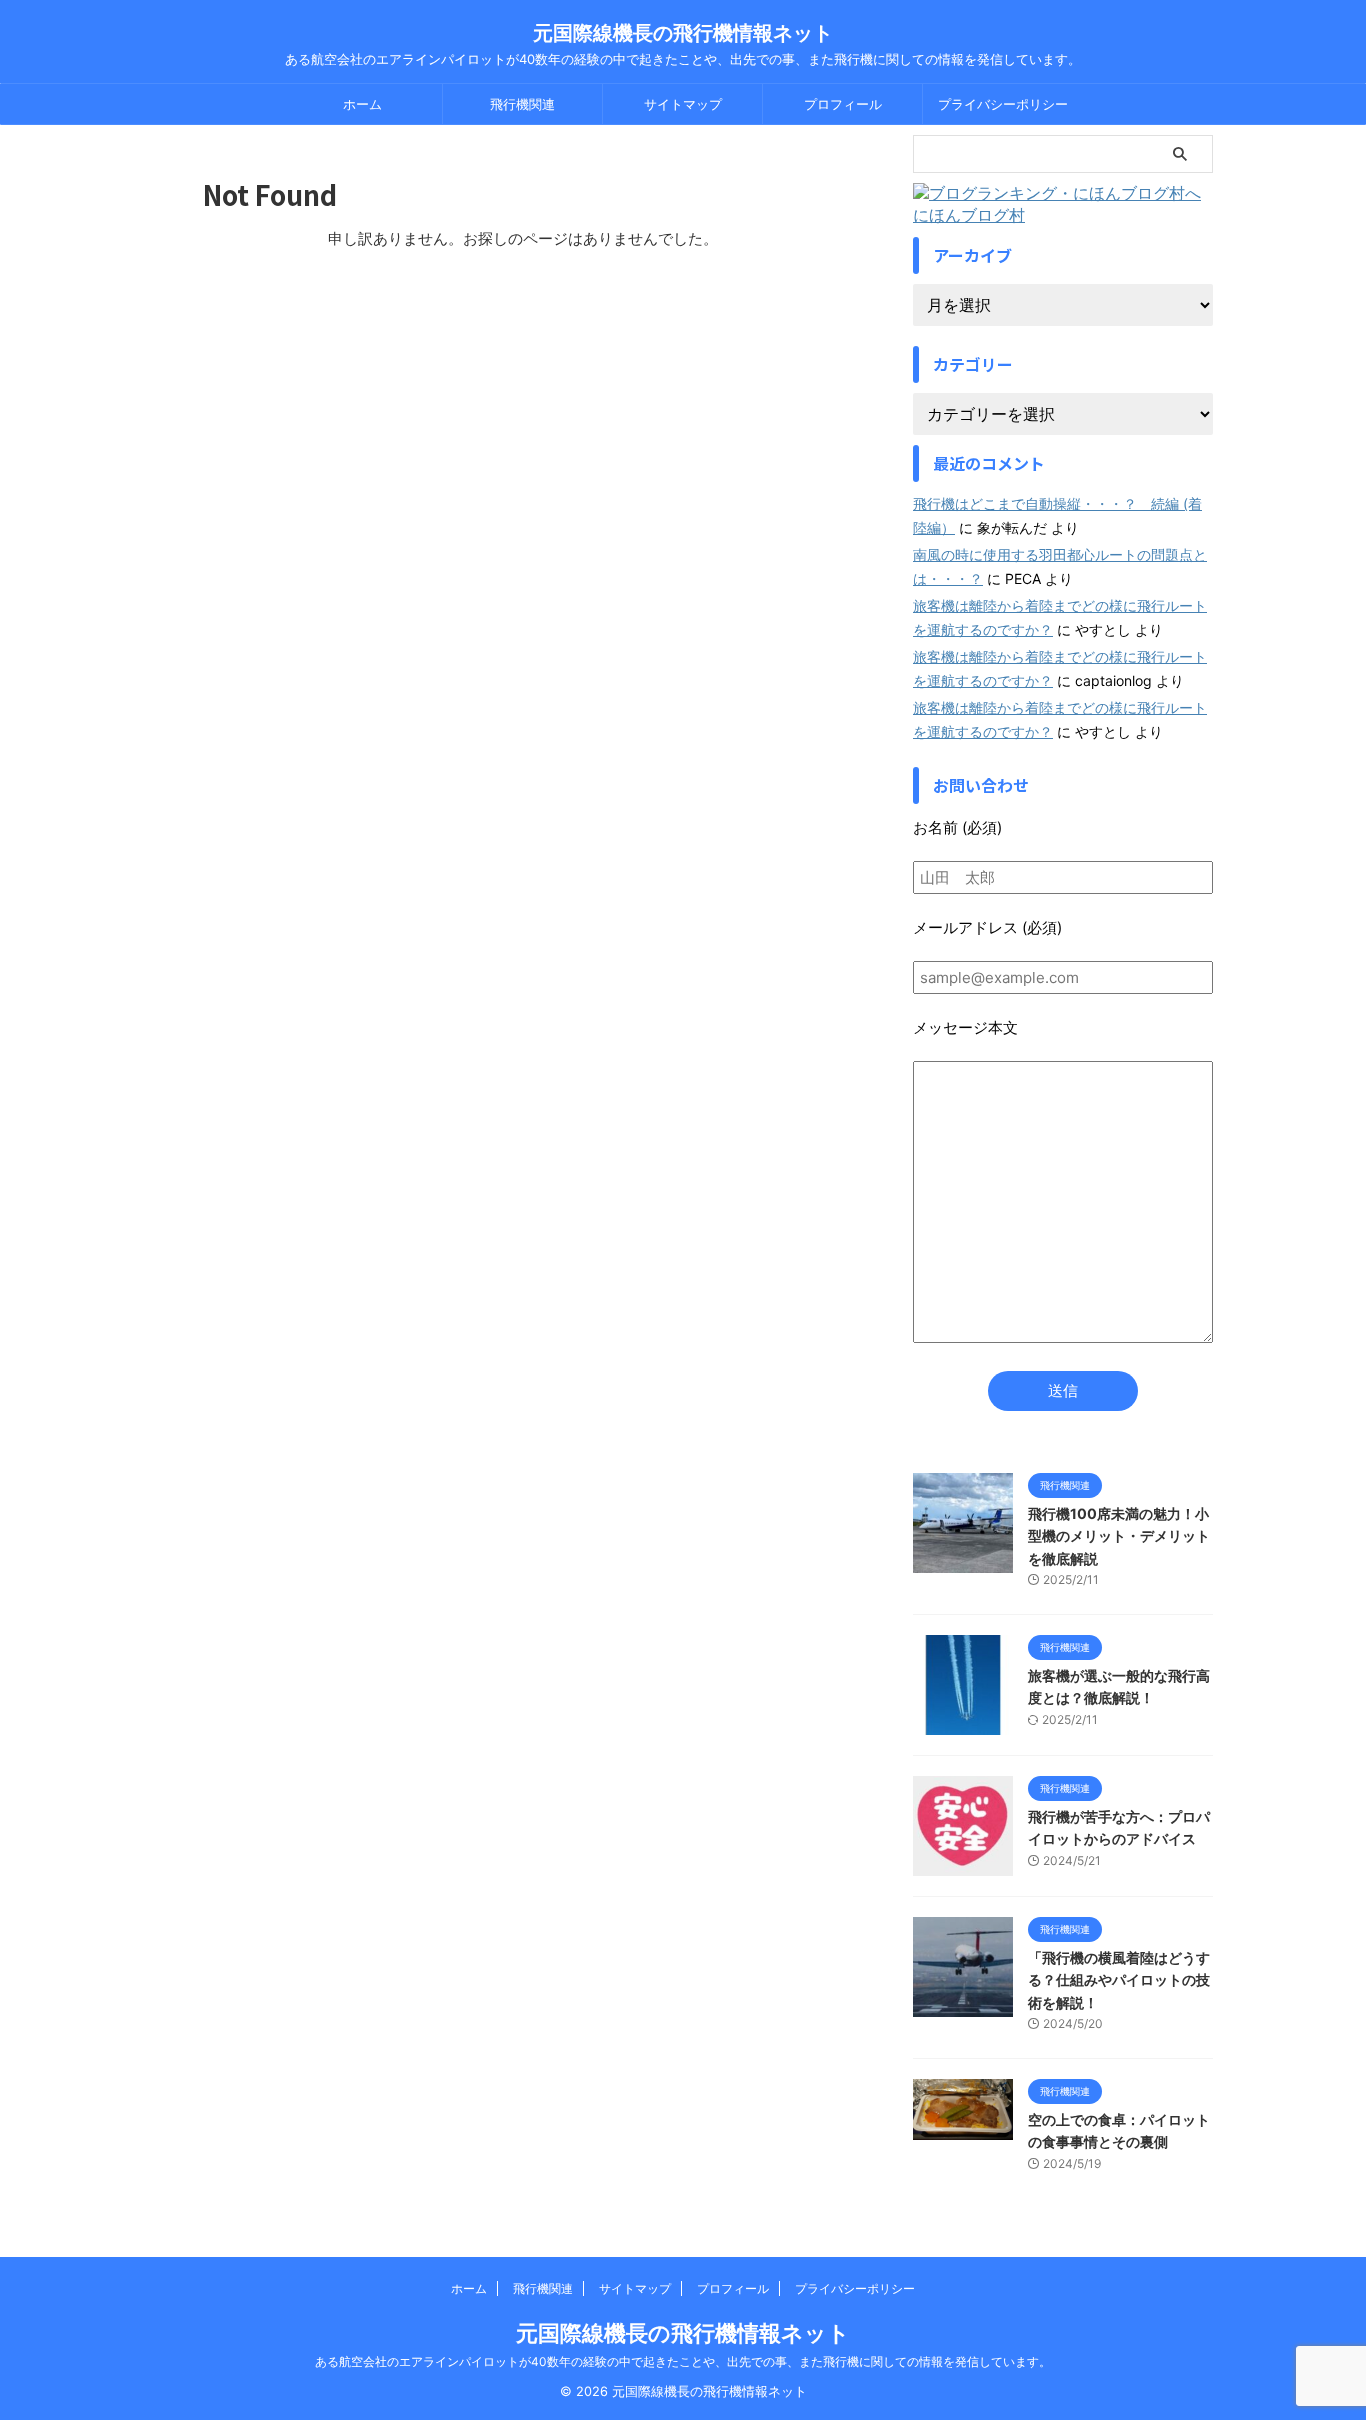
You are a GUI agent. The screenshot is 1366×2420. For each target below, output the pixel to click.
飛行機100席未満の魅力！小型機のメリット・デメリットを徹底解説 (1119, 1536)
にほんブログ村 (969, 215)
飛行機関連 (522, 104)
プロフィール (843, 104)
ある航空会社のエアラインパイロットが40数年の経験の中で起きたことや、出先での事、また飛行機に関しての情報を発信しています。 (683, 2361)
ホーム (362, 104)
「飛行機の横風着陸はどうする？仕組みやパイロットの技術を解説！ (1119, 1980)
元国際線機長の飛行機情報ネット (683, 33)
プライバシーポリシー (1003, 104)
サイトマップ (683, 104)
